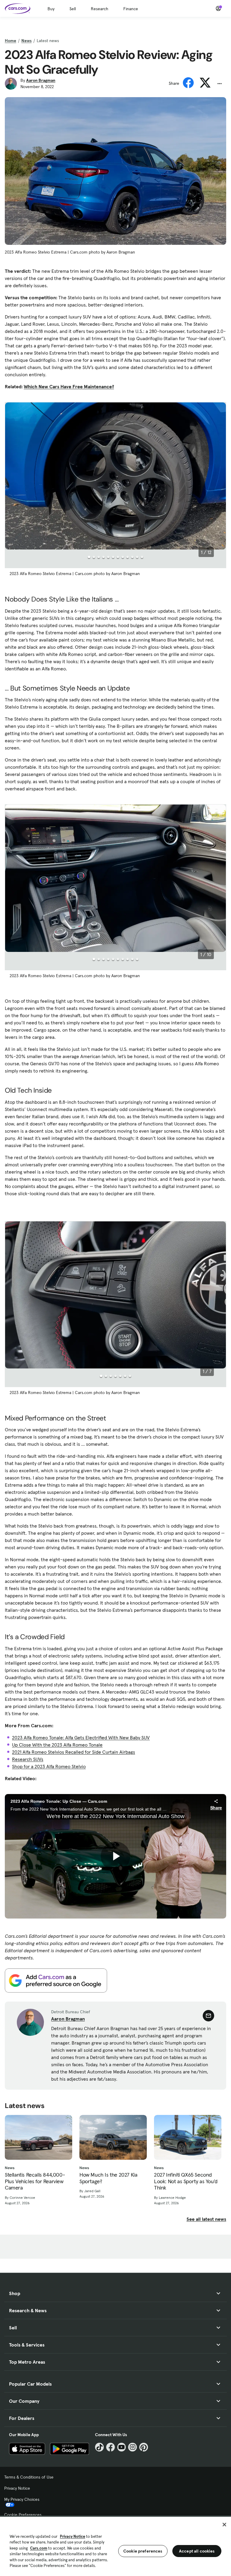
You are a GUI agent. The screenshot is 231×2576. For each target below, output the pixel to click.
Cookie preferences (143, 2551)
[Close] (224, 2525)
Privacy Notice (17, 2488)
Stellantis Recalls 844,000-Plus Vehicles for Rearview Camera (35, 2181)
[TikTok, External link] (99, 2447)
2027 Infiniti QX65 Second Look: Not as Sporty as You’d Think (186, 2181)
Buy (51, 9)
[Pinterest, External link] (144, 2447)
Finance (131, 9)
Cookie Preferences (23, 2515)
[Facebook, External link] (111, 2447)
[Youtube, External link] (122, 2447)
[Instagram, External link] (132, 2447)
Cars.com (39, 2548)
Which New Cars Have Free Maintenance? (69, 386)
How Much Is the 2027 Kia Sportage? (108, 2178)
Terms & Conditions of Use (29, 2477)
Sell (73, 9)
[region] (115, 2546)
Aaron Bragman (41, 80)
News (26, 41)
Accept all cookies (197, 2551)
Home (11, 41)
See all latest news (206, 2219)
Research (100, 9)
